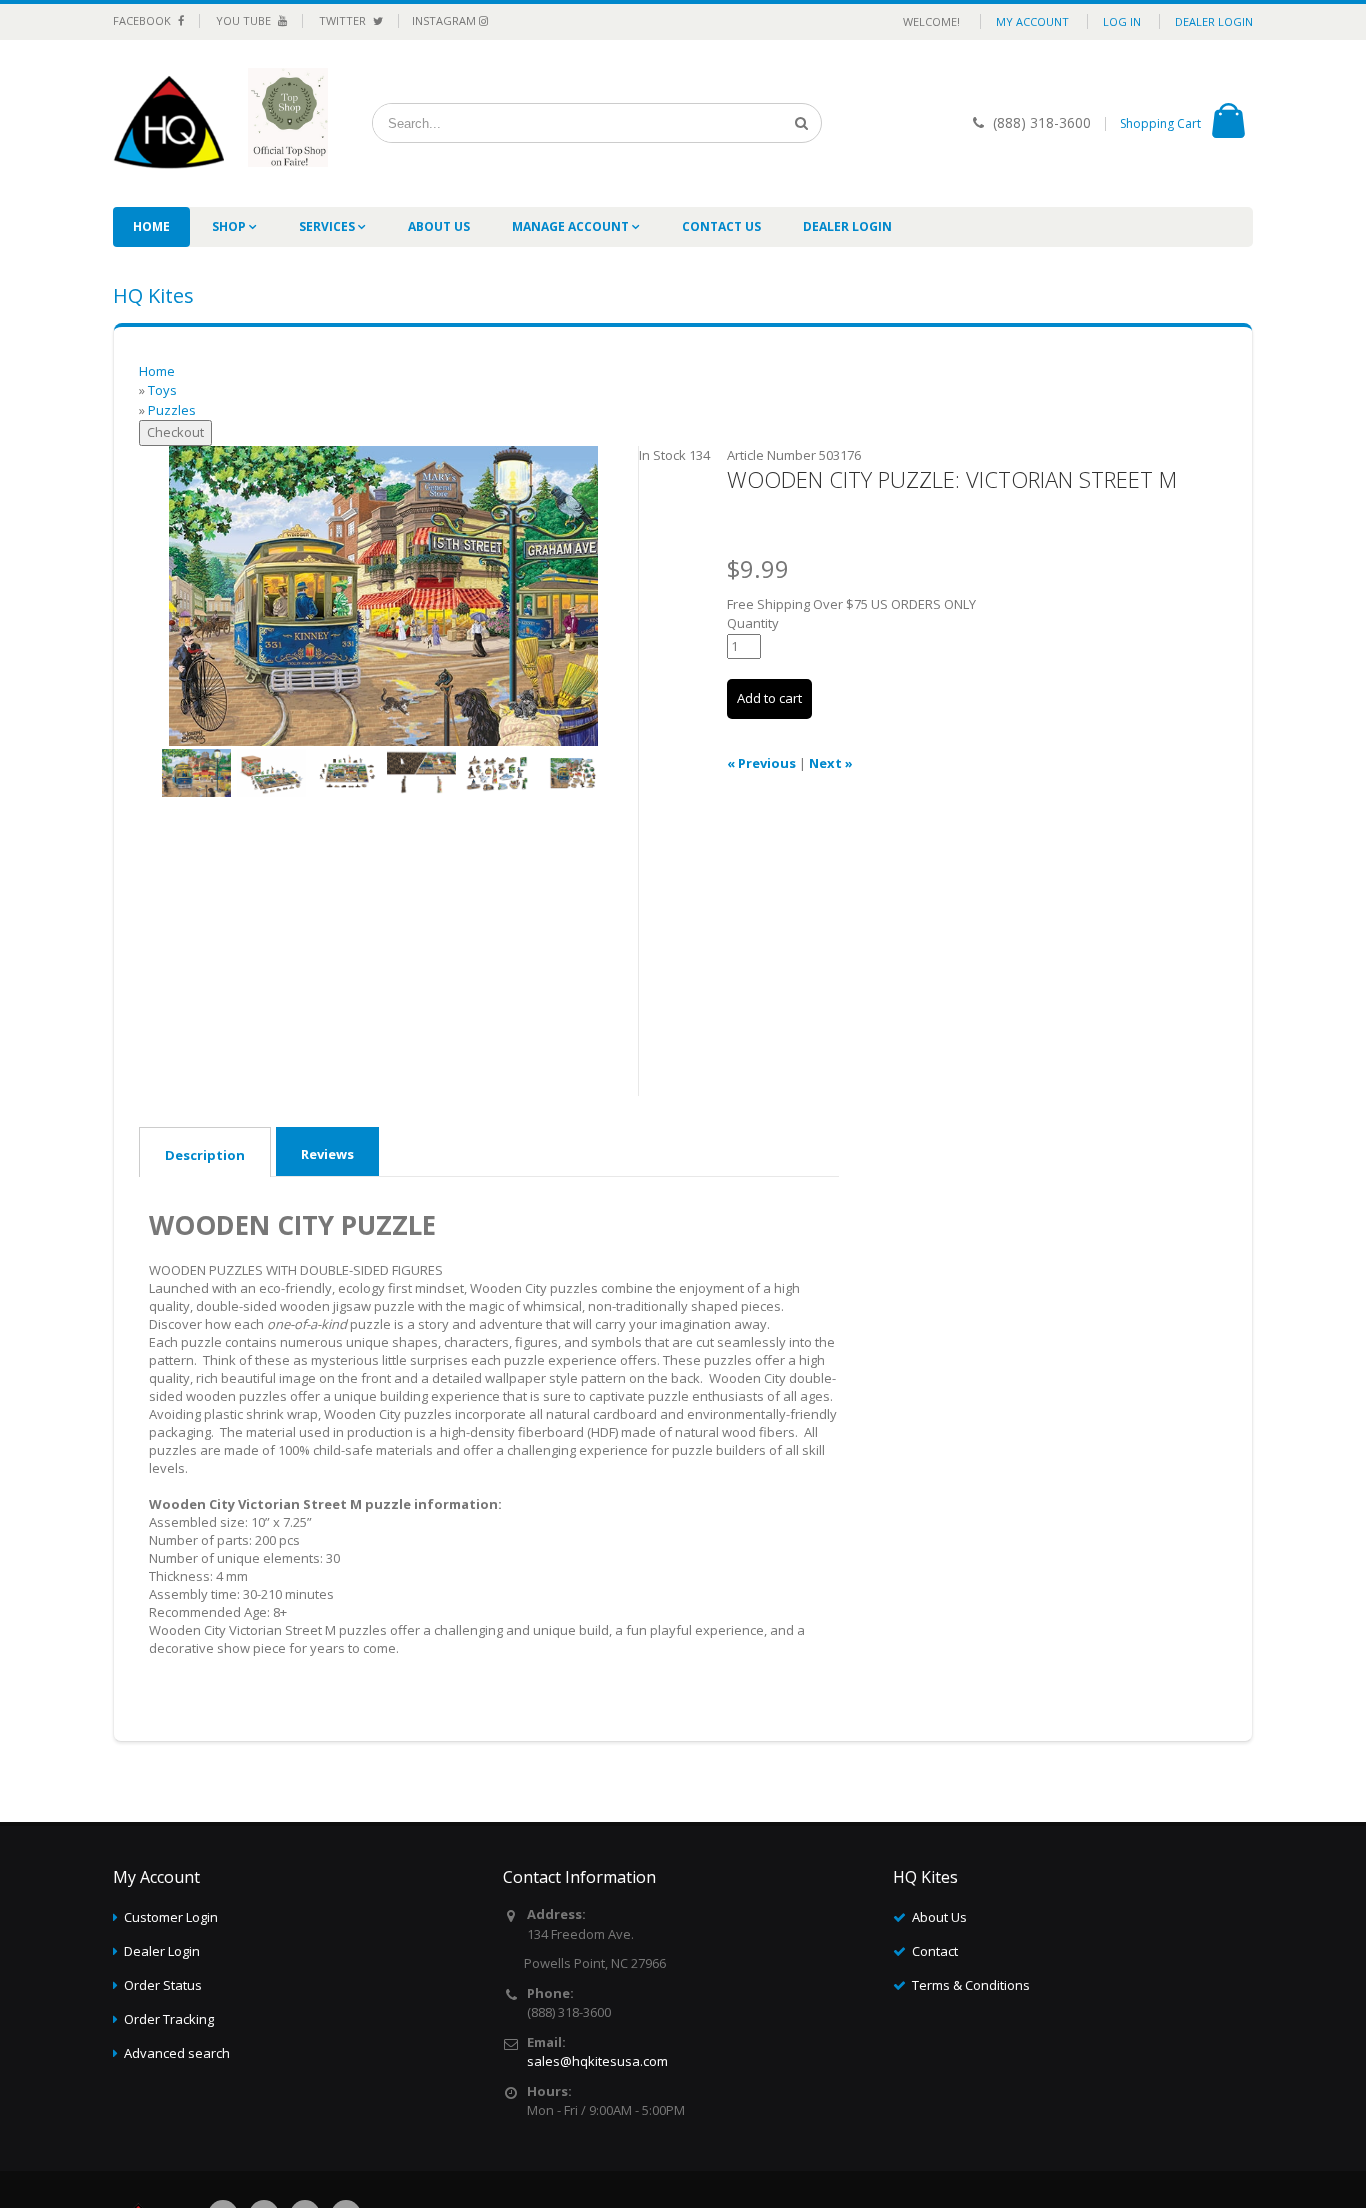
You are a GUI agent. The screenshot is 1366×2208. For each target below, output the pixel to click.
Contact (935, 1951)
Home (151, 226)
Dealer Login (1214, 21)
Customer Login (171, 1917)
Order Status (163, 1985)
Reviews (327, 1154)
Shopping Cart (1160, 123)
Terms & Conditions (971, 1985)
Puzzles (172, 410)
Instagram (445, 20)
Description (205, 1155)
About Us (439, 226)
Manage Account (572, 226)
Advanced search (177, 2053)
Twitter (344, 20)
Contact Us (721, 226)
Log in (1122, 21)
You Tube (245, 20)
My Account (1032, 21)
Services (328, 226)
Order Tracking (169, 2019)
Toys (162, 390)
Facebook (143, 20)
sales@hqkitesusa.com (597, 2061)
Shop (230, 226)
